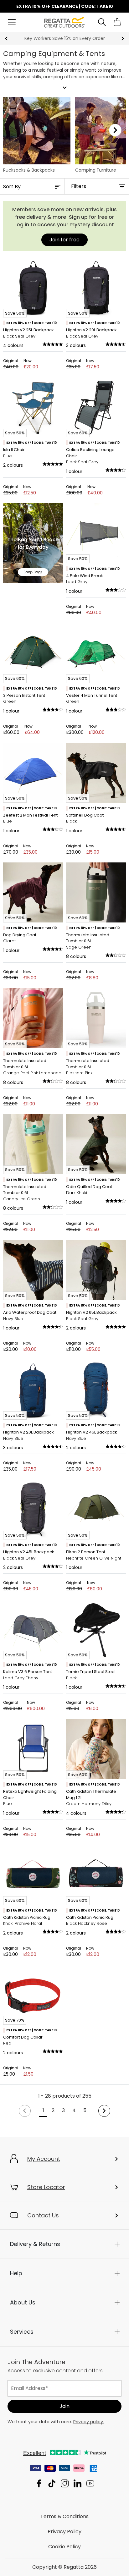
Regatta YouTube (90, 2483)
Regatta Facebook (39, 2483)
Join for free (64, 240)
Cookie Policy (64, 2547)
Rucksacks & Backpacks (29, 170)
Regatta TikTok (52, 2483)
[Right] (115, 130)
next (123, 39)
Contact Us (43, 2215)
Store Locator (46, 2187)
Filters (79, 186)
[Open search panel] (102, 22)
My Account (44, 2159)
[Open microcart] (117, 22)
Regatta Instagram (65, 2483)
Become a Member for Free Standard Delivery (64, 38)
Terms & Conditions (64, 2516)
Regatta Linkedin (77, 2483)
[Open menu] (12, 22)
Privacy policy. (89, 2422)
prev (6, 39)
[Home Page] (65, 22)
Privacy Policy (64, 2532)
